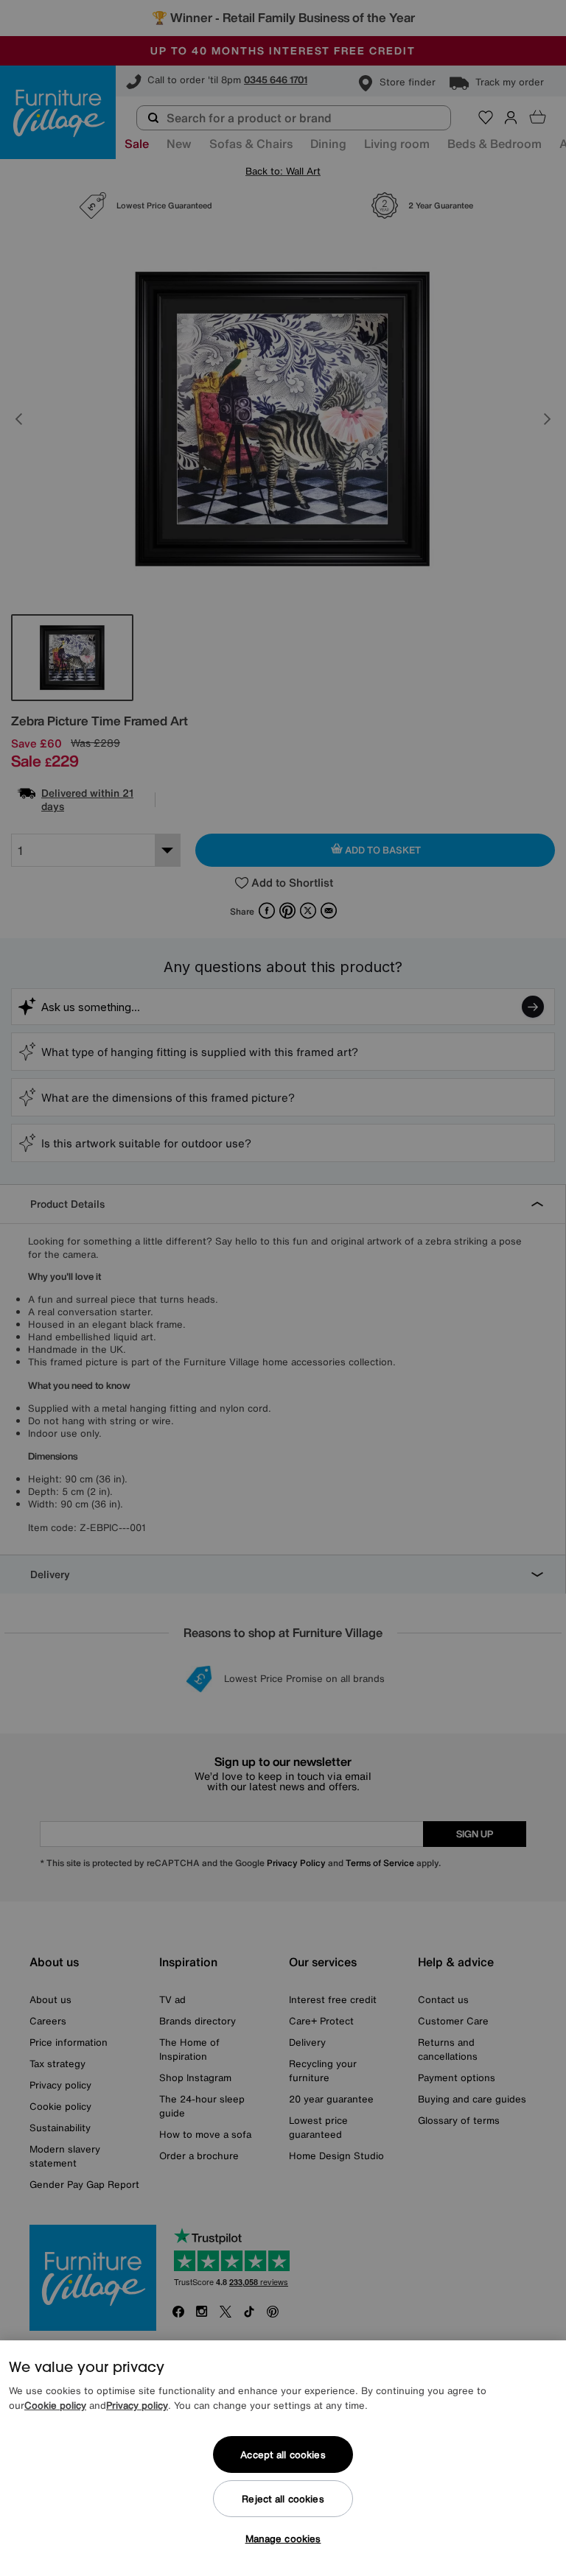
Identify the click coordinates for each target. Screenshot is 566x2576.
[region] (283, 2458)
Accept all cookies (283, 2455)
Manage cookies (283, 2539)
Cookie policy (55, 2406)
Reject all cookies (283, 2499)
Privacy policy (137, 2406)
